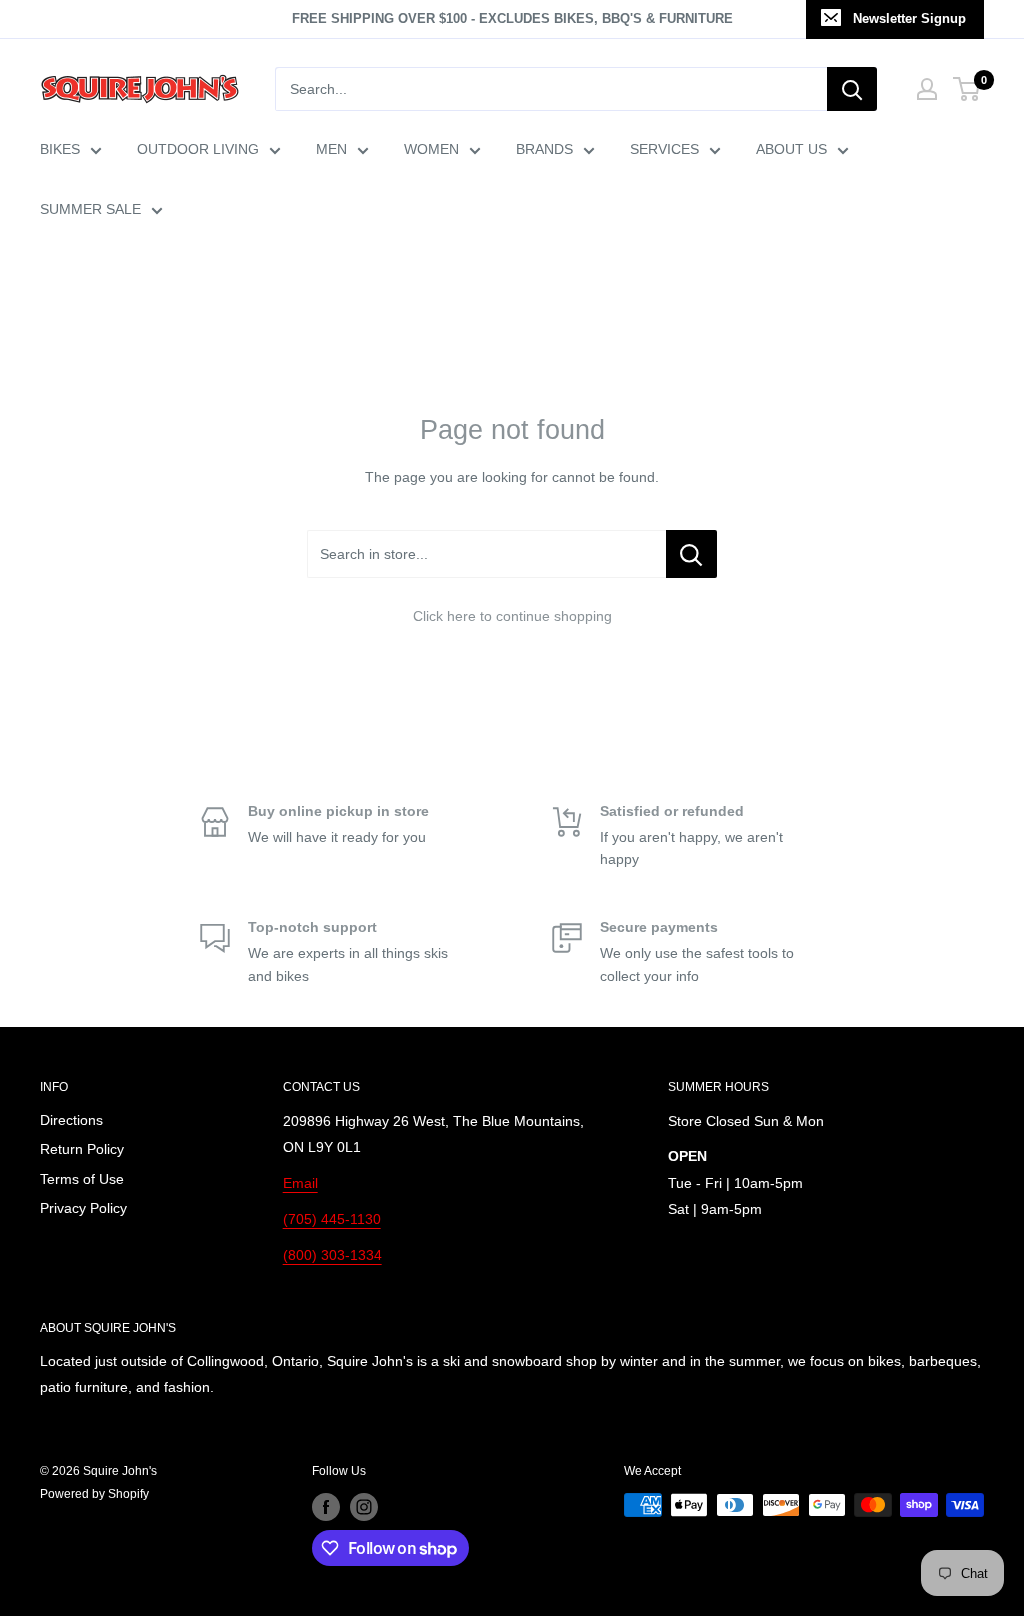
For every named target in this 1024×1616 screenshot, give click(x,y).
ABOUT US (791, 149)
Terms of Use (82, 1179)
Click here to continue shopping (512, 616)
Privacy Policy (83, 1208)
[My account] (927, 89)
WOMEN (431, 149)
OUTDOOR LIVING (198, 149)
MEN (331, 149)
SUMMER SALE (90, 209)
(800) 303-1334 (332, 1255)
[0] (967, 89)
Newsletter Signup (909, 18)
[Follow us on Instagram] (364, 1507)
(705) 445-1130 (332, 1219)
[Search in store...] (691, 554)
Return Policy (82, 1149)
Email (300, 1183)
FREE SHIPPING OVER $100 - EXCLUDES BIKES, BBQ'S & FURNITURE (512, 18)
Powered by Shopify (94, 1494)
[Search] (852, 89)
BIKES (60, 149)
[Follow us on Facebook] (326, 1507)
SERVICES (664, 149)
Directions (71, 1120)
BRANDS (544, 149)
